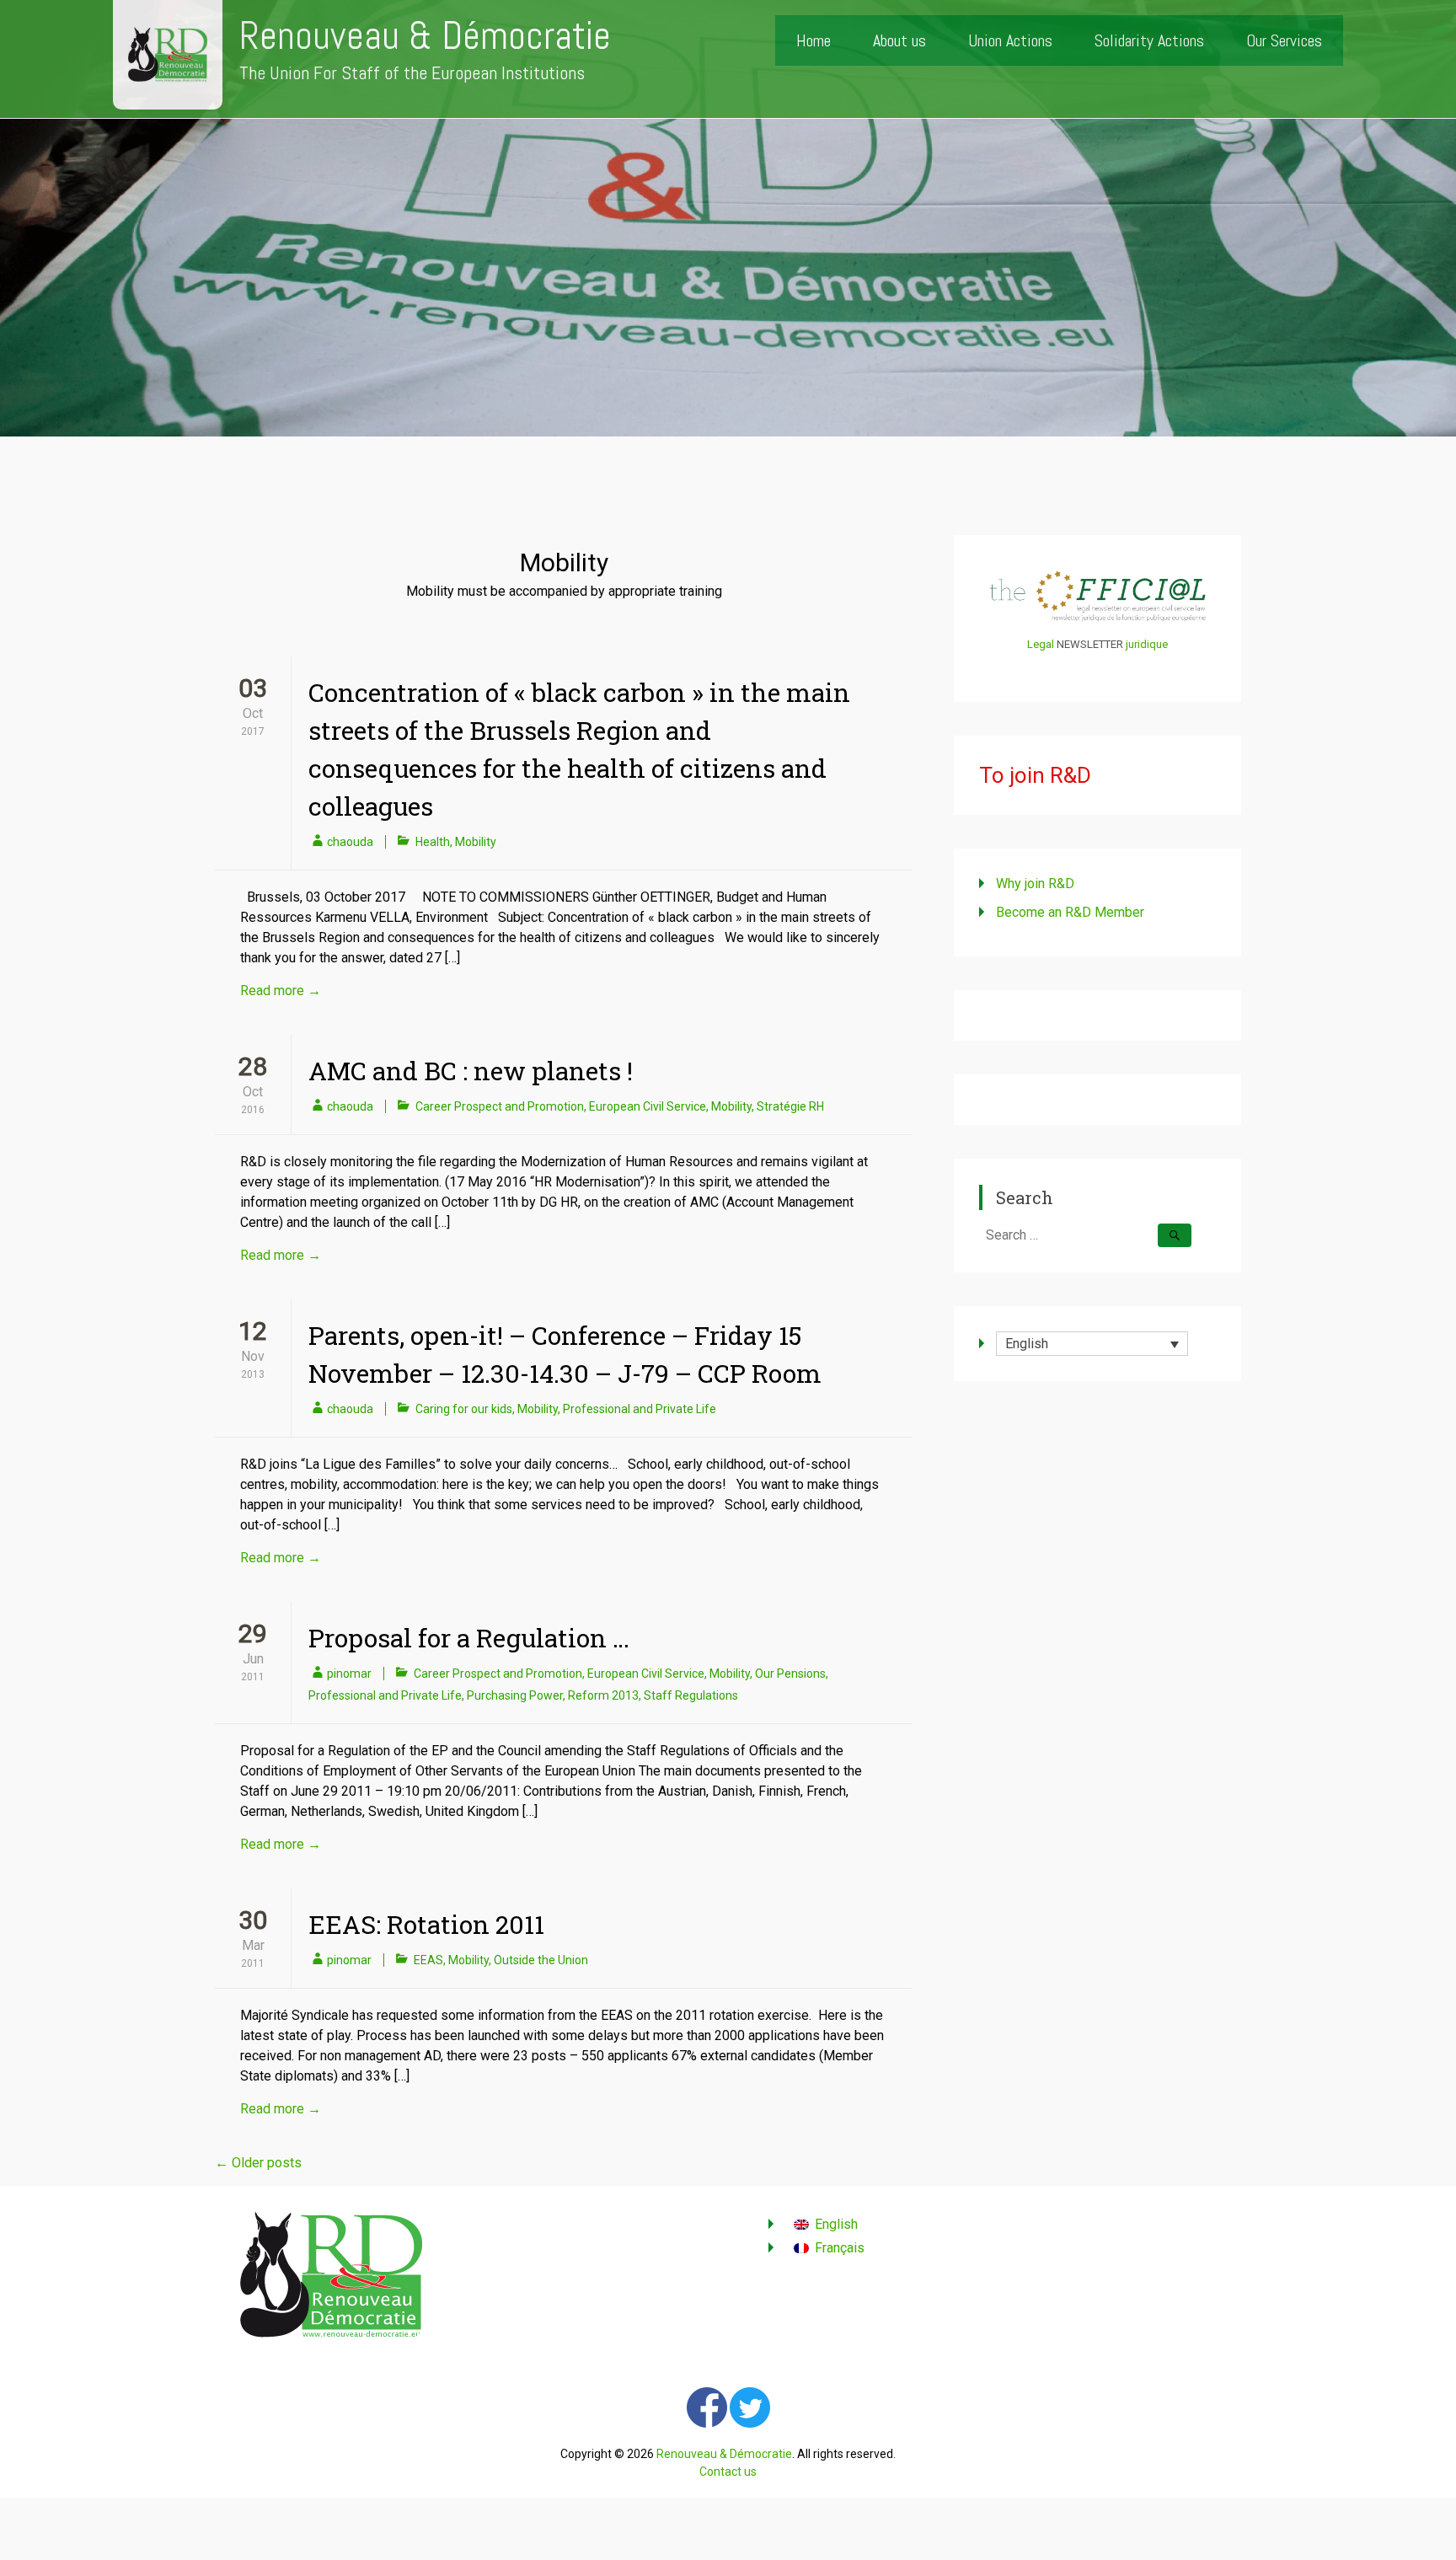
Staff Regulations (691, 1695)
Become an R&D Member (1070, 912)
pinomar (349, 1674)
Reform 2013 (603, 1695)
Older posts (258, 2163)
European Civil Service (648, 1106)
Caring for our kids (464, 1409)
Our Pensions (790, 1674)
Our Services (1284, 40)
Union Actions (1010, 40)
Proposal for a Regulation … (469, 1638)
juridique (1147, 644)
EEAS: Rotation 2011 (426, 1924)
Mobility (476, 842)
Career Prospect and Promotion (500, 1106)
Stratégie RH (790, 1106)
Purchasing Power (515, 1695)
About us (899, 40)
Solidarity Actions (1149, 40)
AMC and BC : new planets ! (471, 1071)
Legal (1041, 644)
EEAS (428, 1960)
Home (814, 40)
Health (433, 842)
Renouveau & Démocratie (425, 36)
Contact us (728, 2472)
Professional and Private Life (640, 1409)
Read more (281, 991)
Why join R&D (1035, 884)
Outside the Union (541, 1960)
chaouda (350, 842)
